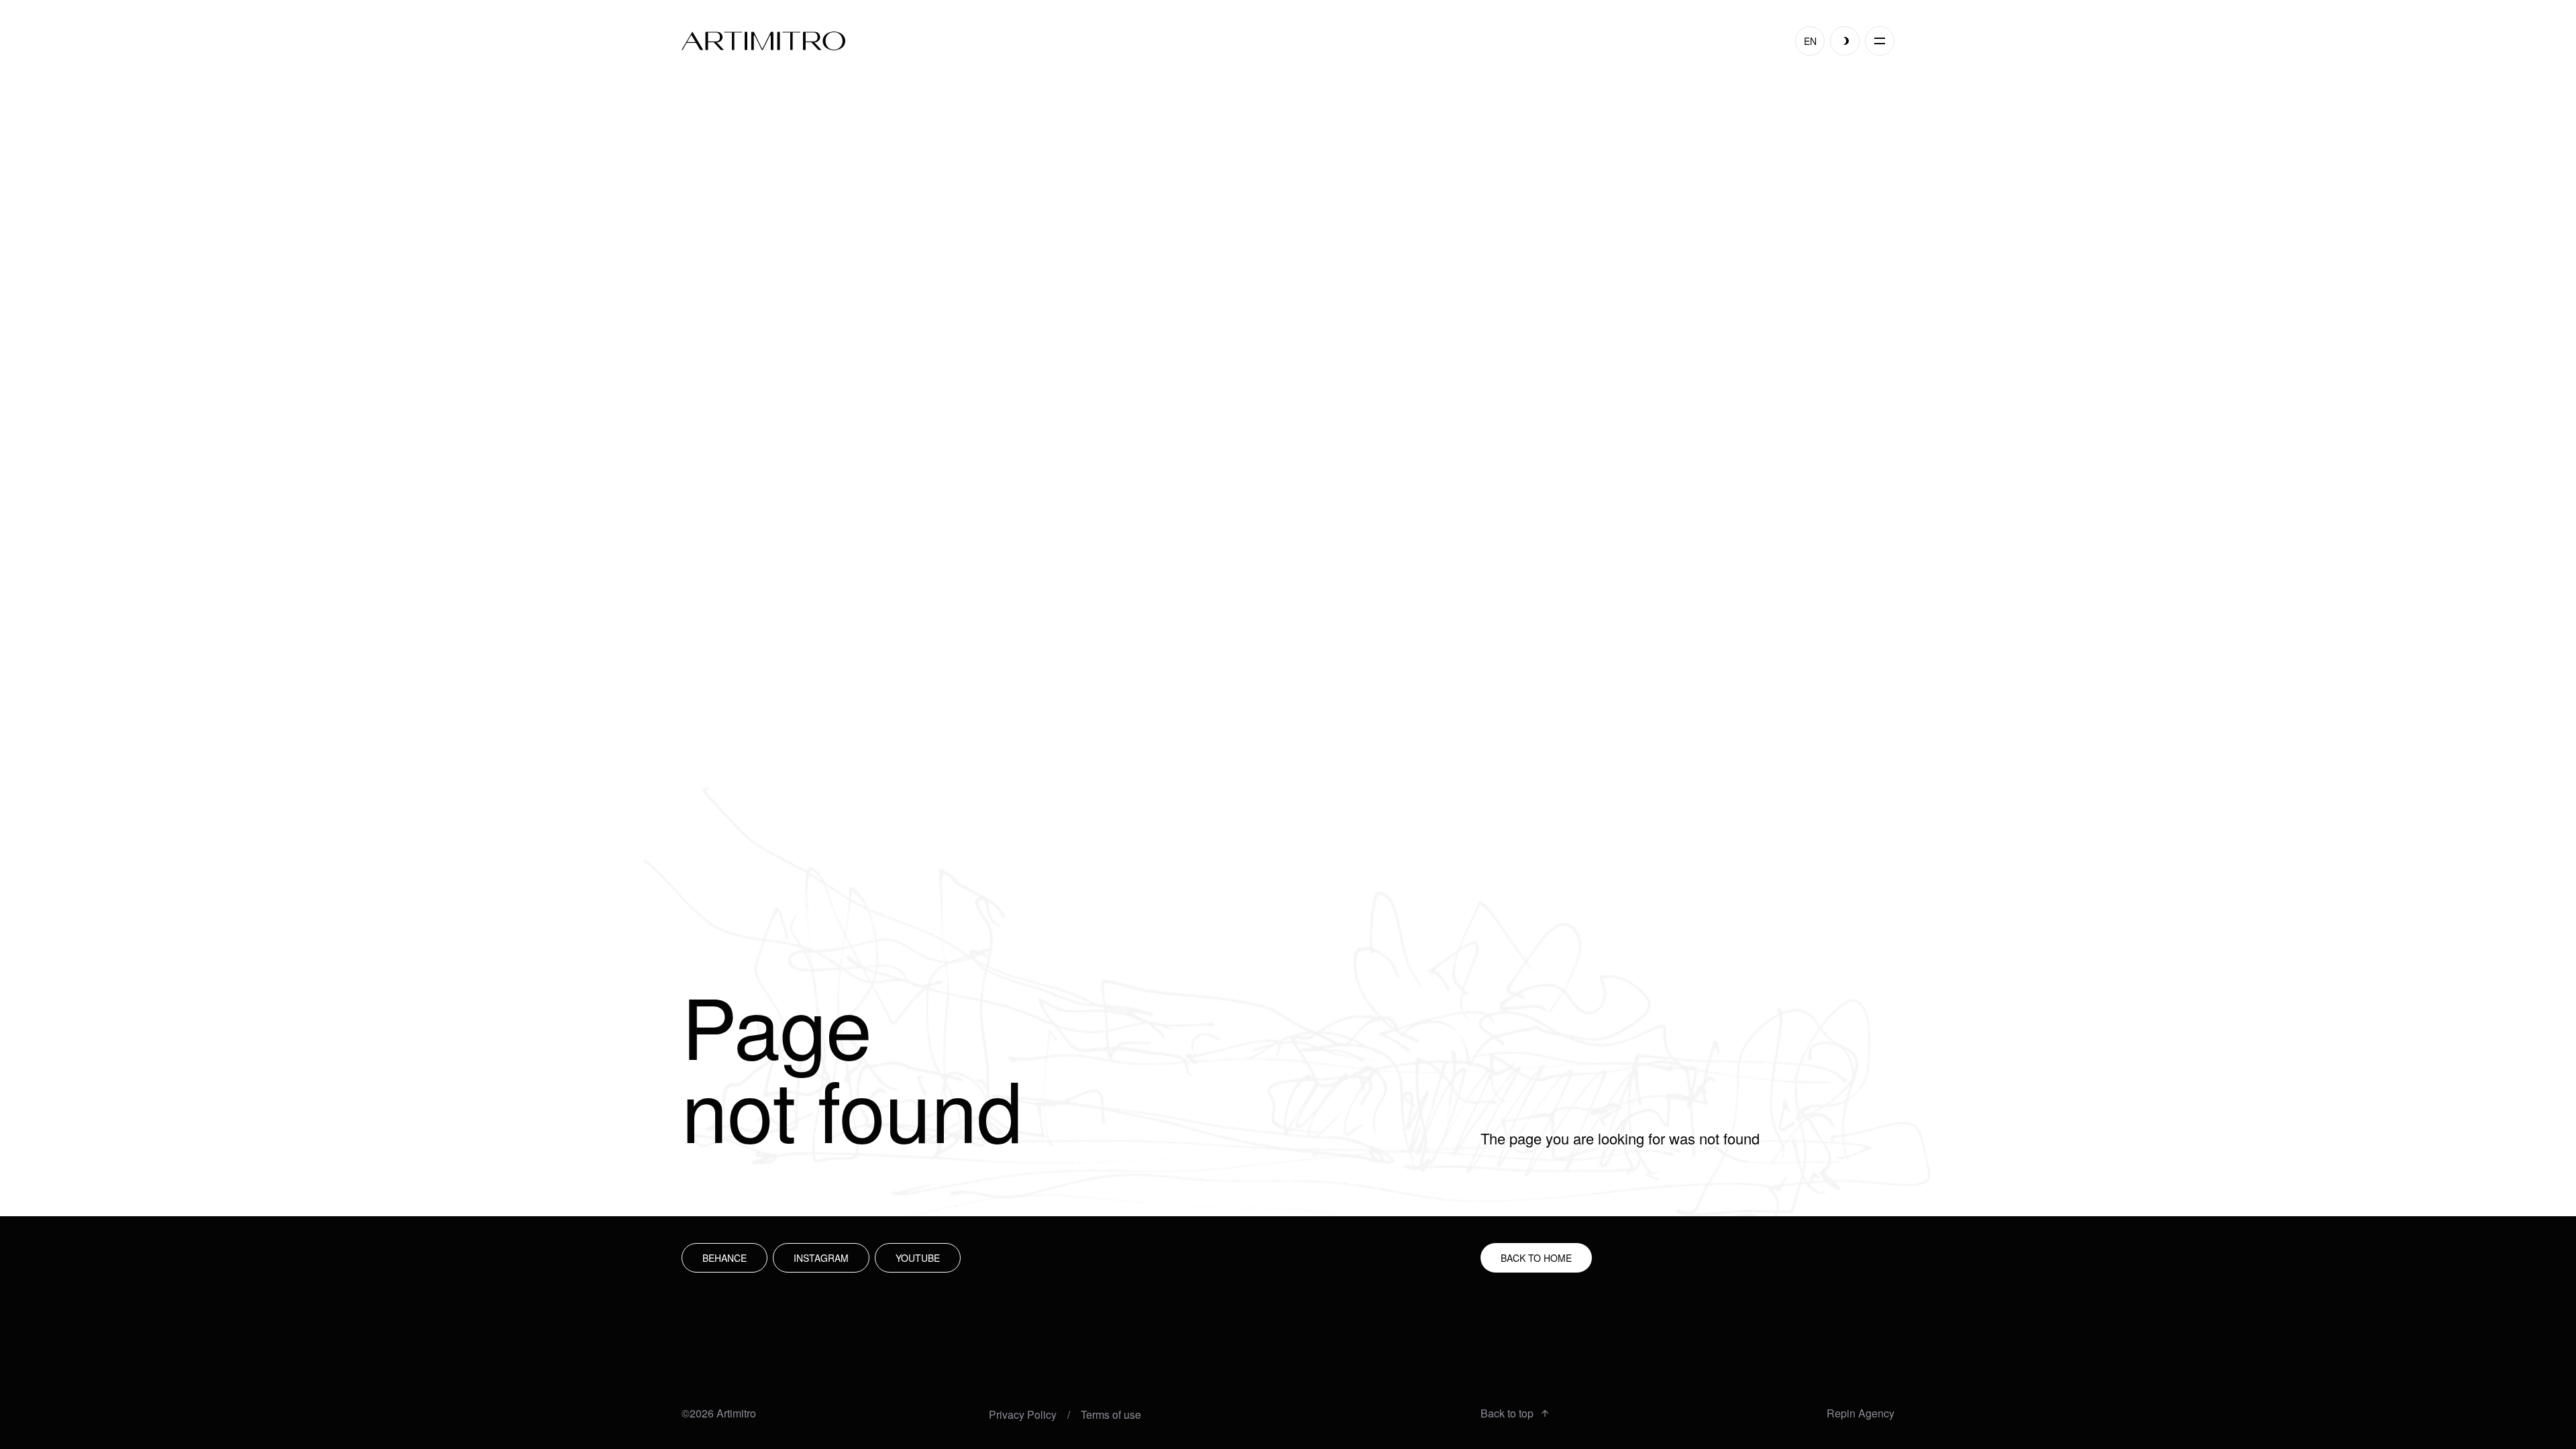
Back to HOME (1536, 1258)
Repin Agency (1861, 1413)
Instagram (821, 1258)
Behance (724, 1258)
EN (1810, 41)
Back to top (1507, 1413)
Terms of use (1111, 1415)
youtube (918, 1258)
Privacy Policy (1023, 1415)
